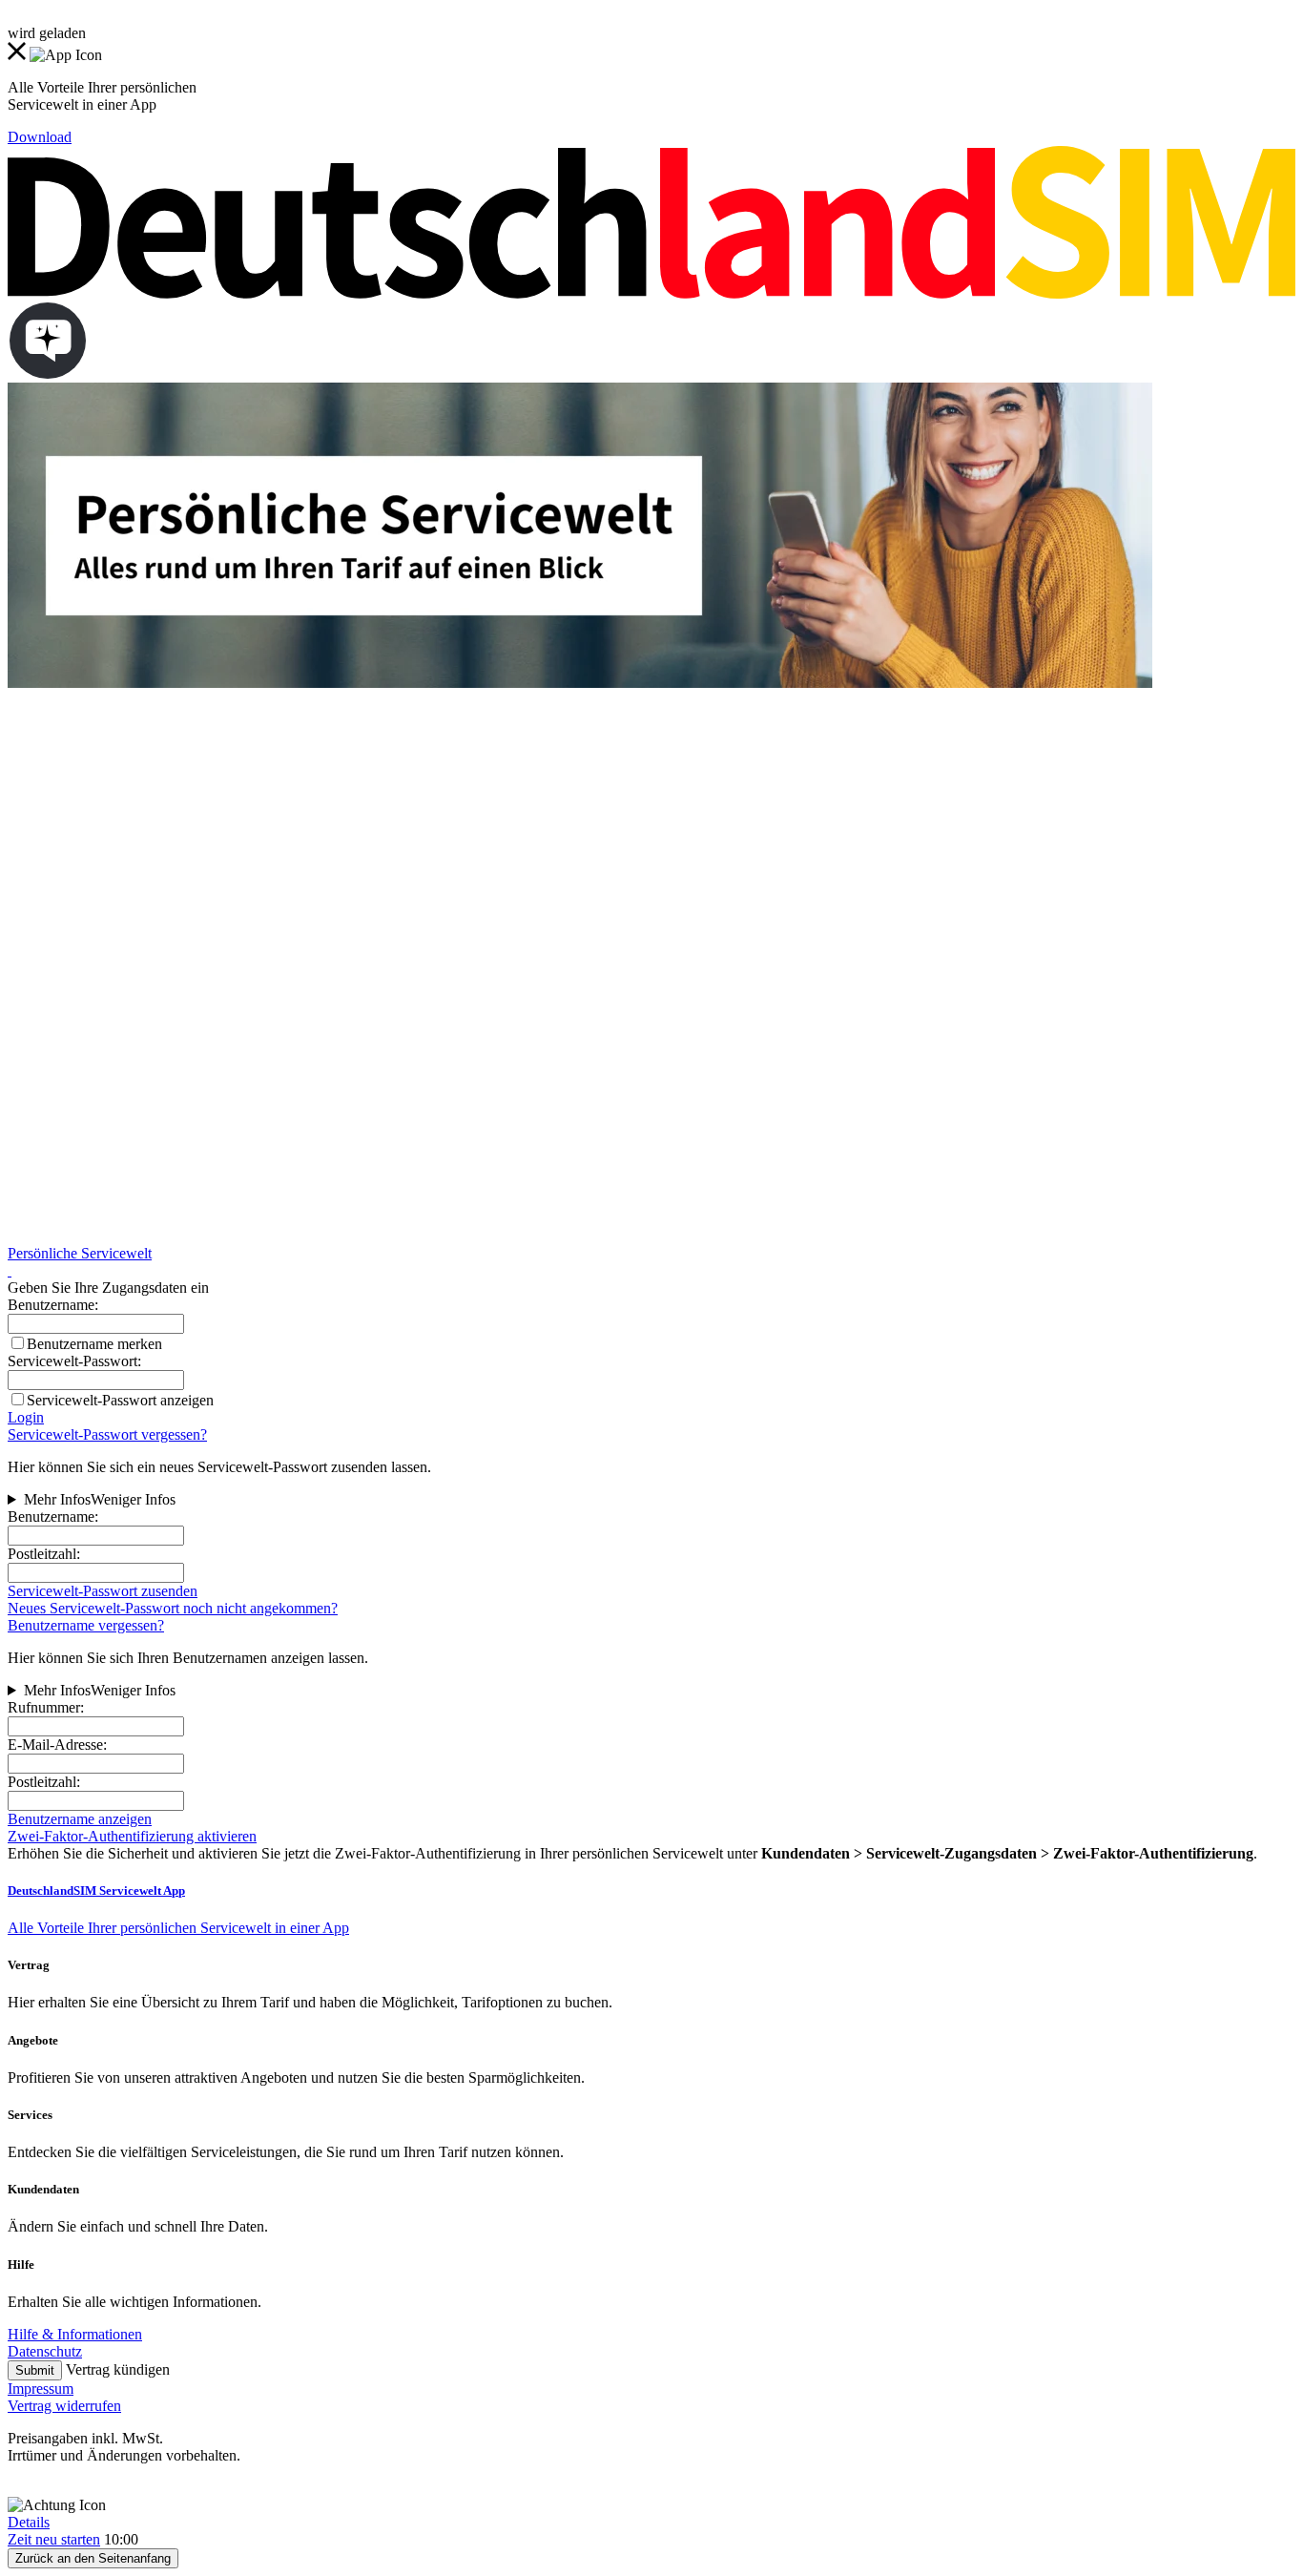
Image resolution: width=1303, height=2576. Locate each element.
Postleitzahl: (44, 1554)
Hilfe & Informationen (75, 2334)
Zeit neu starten (54, 2539)
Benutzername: (53, 1517)
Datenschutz (45, 2351)
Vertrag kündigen (118, 2369)
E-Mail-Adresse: (57, 1745)
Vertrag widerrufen (64, 2406)
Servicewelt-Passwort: (74, 1361)
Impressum (41, 2389)
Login (26, 1417)
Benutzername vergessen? (86, 1625)
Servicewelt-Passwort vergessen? (107, 1434)
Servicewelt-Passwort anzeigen (120, 1400)
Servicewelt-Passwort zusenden (103, 1591)
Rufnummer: (46, 1707)
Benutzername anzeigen (80, 1819)
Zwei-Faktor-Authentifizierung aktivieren (132, 1836)
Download (40, 137)
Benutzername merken (94, 1344)
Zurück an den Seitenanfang (93, 2558)
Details (29, 2522)
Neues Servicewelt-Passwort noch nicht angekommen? (173, 1608)
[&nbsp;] (10, 1270)
